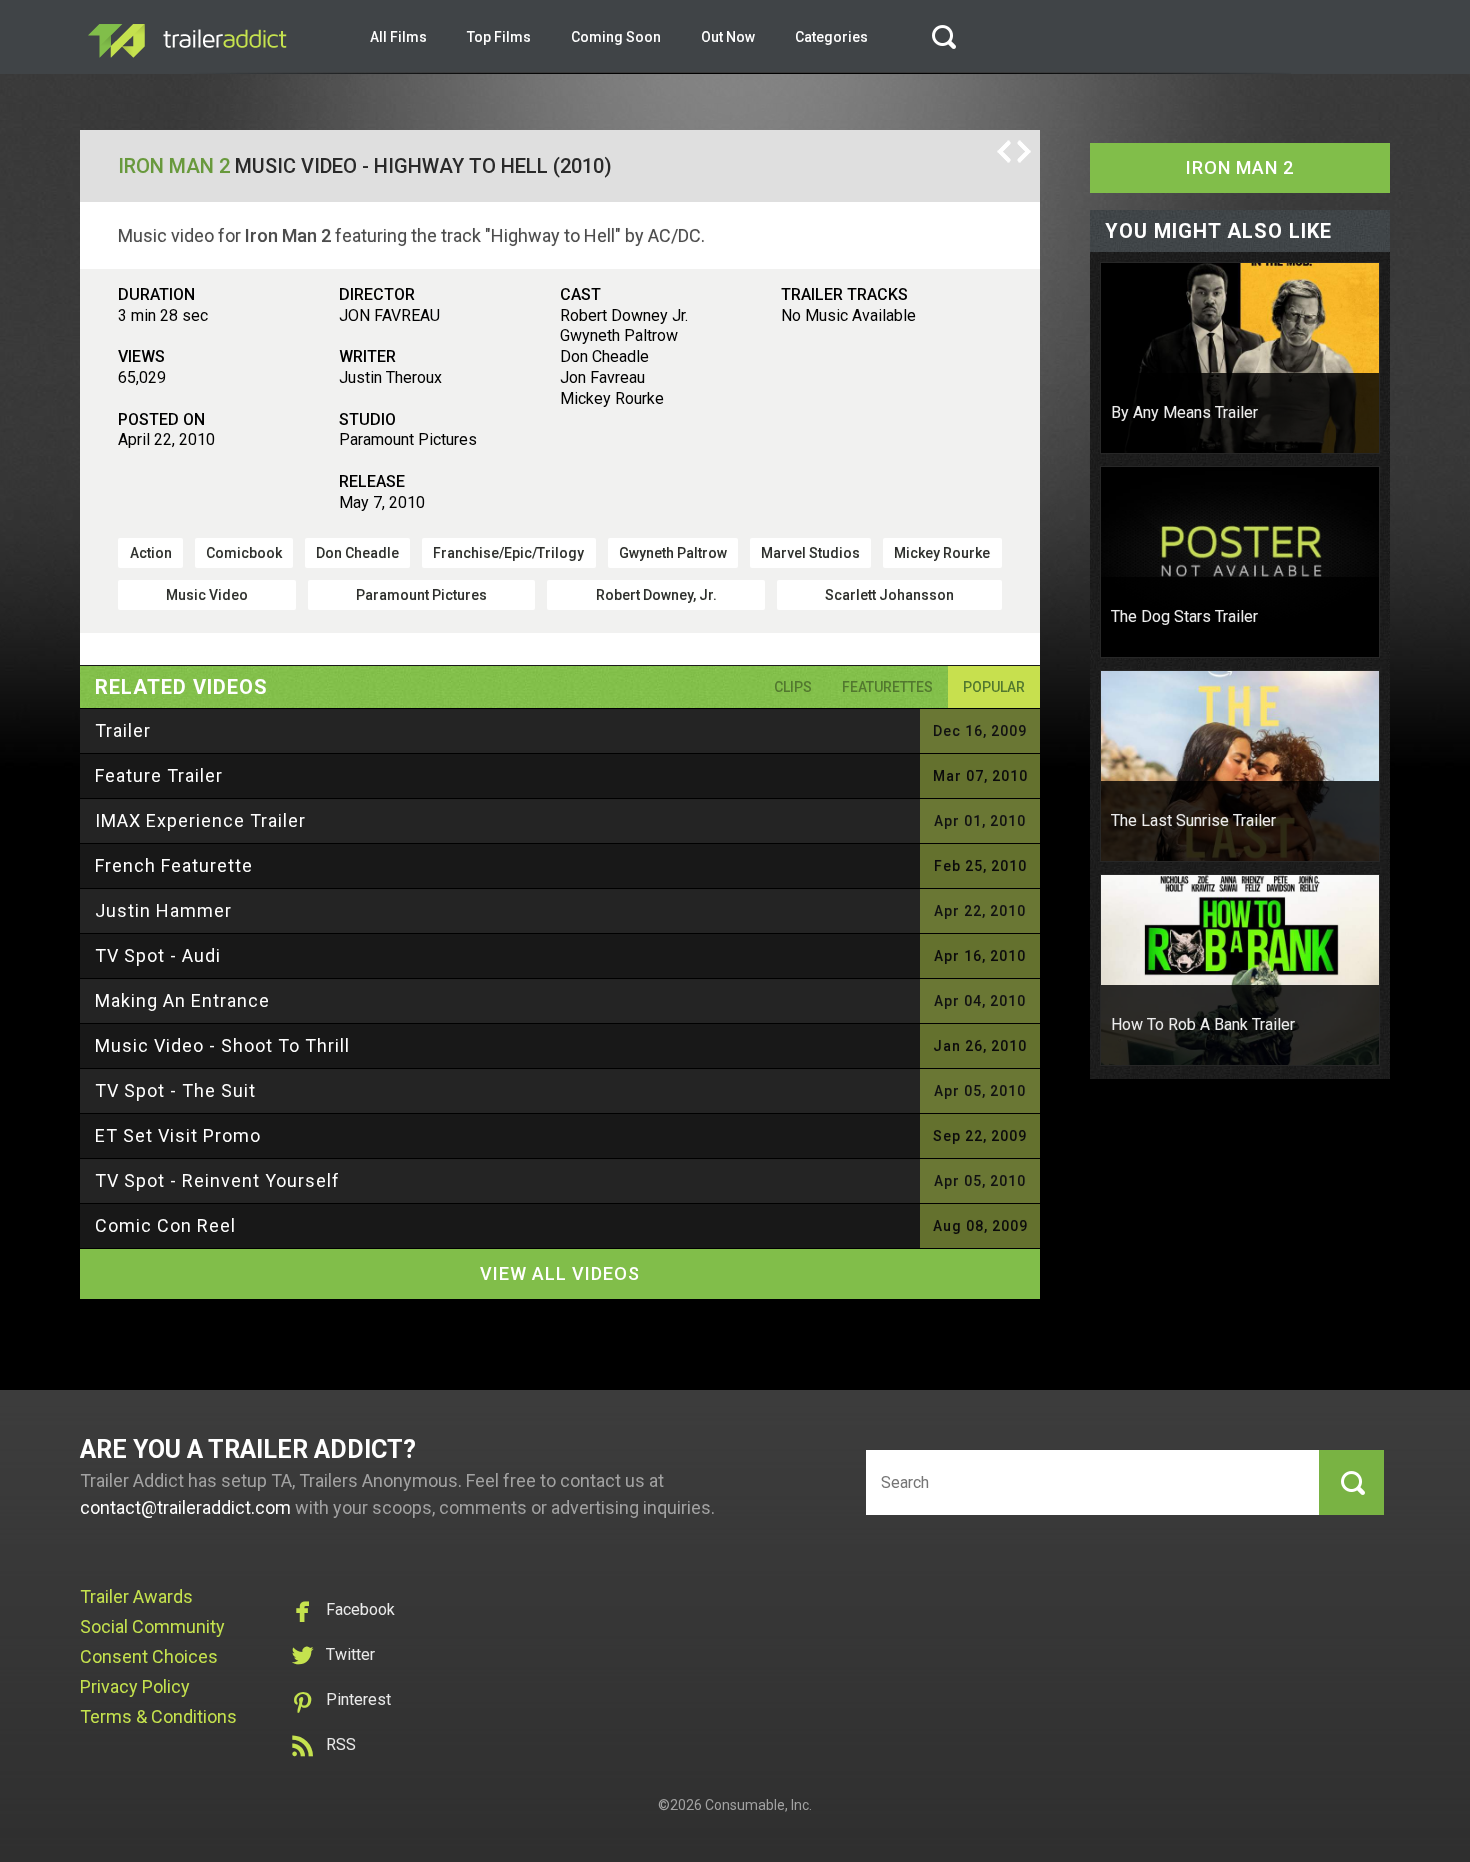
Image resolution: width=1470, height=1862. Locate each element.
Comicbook (244, 553)
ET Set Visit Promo (178, 1135)
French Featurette (174, 865)
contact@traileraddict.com (185, 1507)
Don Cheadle (357, 553)
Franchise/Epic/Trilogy (508, 553)
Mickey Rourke (942, 553)
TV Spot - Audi (158, 955)
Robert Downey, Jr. (656, 595)
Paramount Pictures (421, 595)
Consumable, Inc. (758, 1805)
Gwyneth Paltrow (673, 553)
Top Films (499, 37)
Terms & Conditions (158, 1716)
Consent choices (149, 1656)
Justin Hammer (163, 910)
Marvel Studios (810, 553)
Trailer (123, 730)
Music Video (207, 595)
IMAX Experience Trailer (200, 820)
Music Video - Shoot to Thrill (222, 1045)
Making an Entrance (182, 1000)
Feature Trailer (159, 775)
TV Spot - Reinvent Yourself (217, 1180)
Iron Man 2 (174, 166)
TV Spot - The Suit (175, 1090)
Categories (831, 37)
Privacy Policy (135, 1686)
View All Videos (560, 1273)
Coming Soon (616, 37)
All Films (398, 37)
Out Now (728, 37)
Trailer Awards (136, 1596)
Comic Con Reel (165, 1225)
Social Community (152, 1626)
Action (151, 553)
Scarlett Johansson (889, 595)
